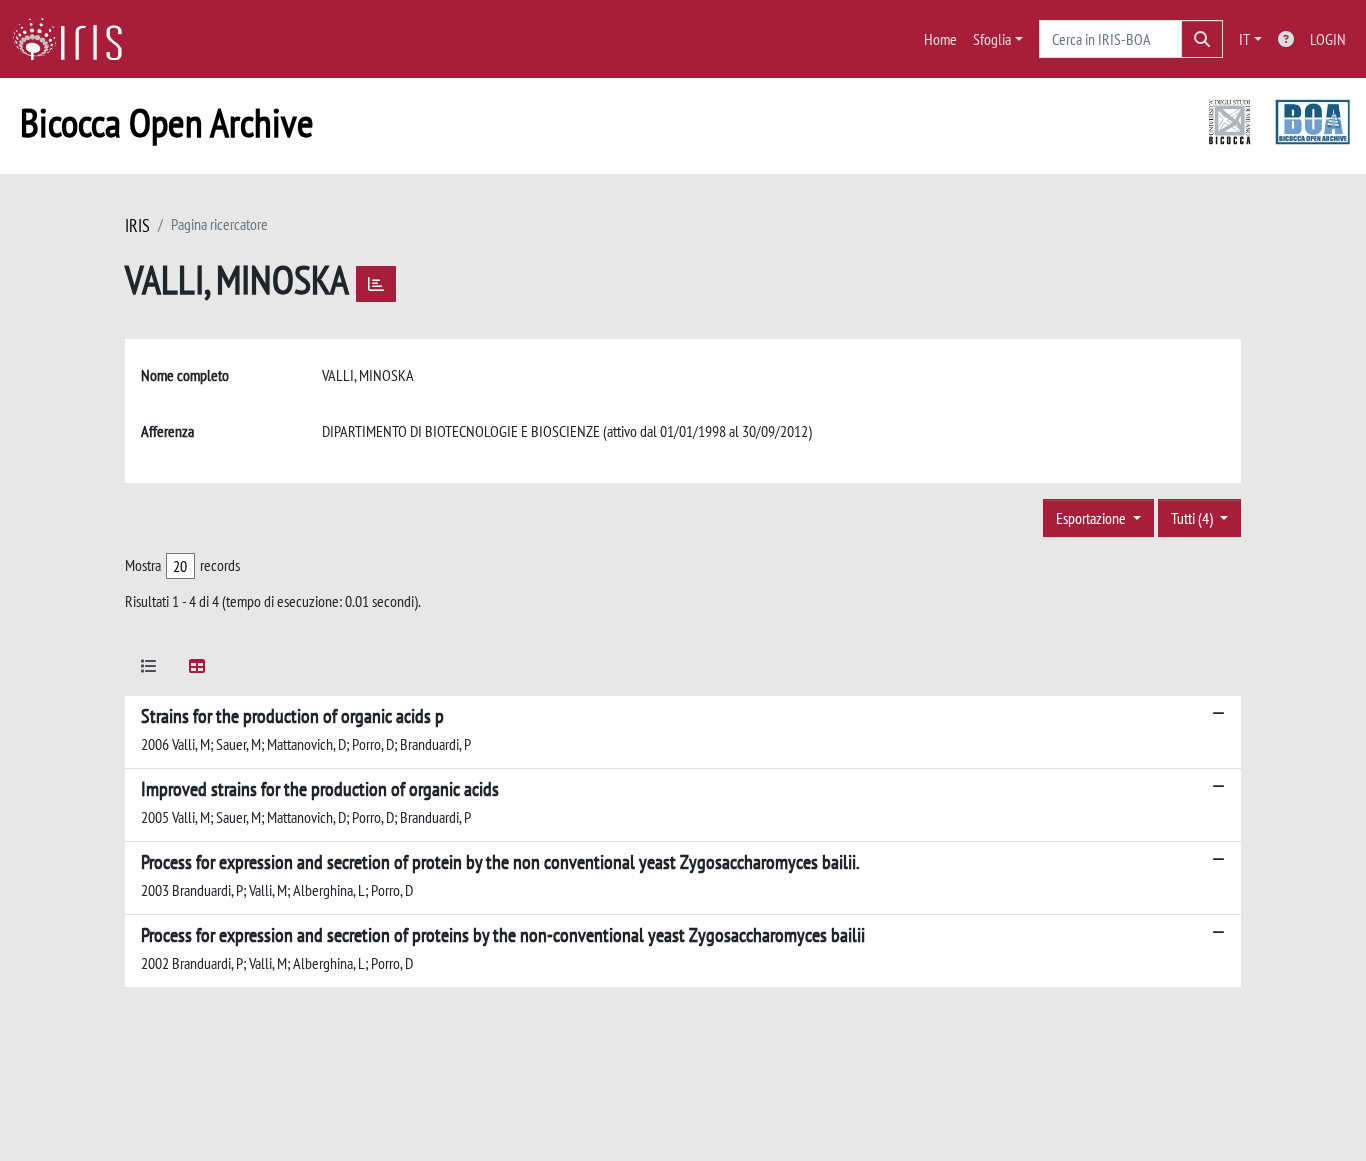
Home (940, 39)
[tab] (149, 669)
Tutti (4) (1193, 518)
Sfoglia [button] (992, 39)
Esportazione (1092, 518)
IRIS (137, 225)
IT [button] (1244, 39)
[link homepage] (75, 39)
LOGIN (1328, 39)
